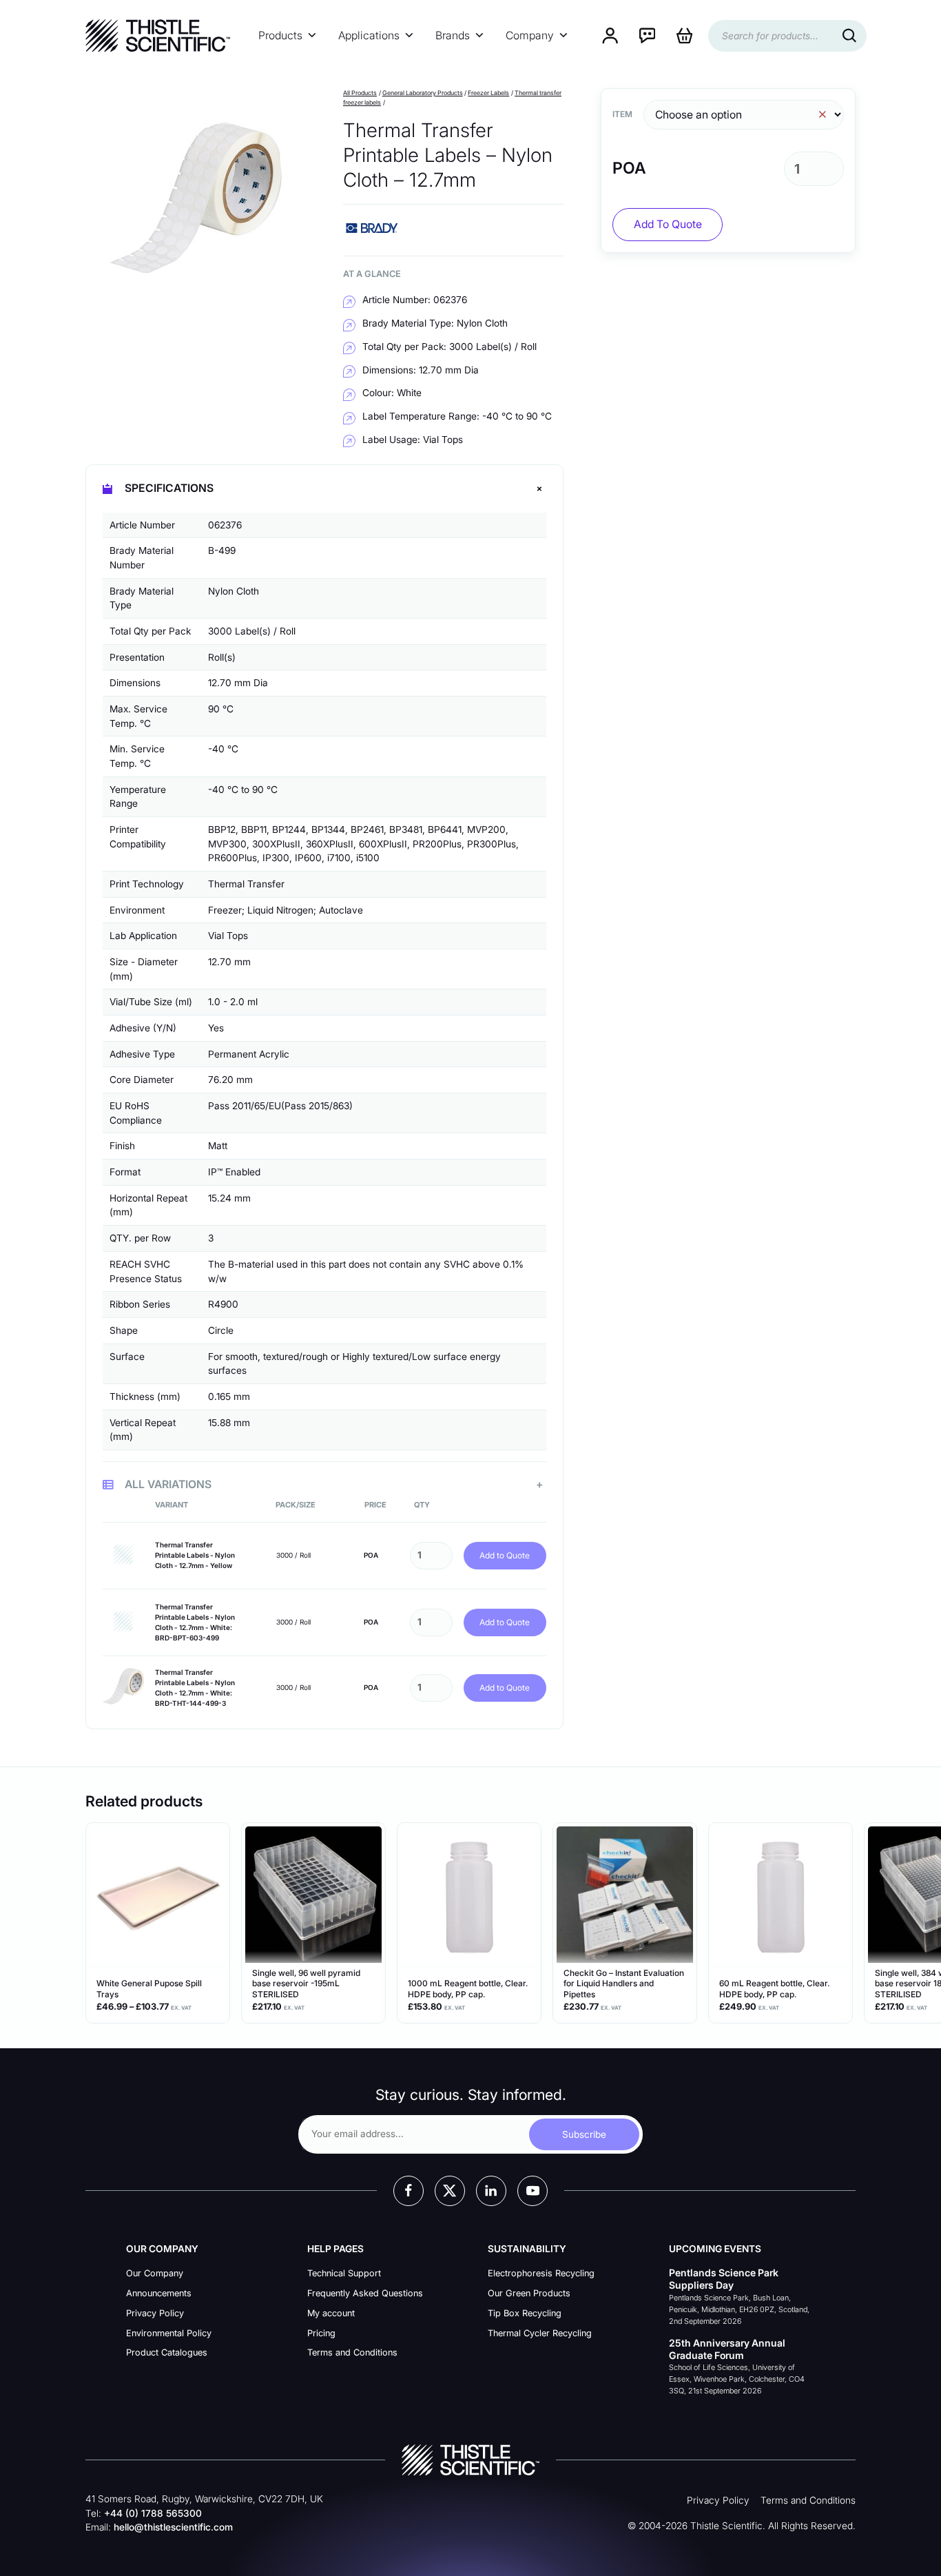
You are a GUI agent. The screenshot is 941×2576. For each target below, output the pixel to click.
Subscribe (584, 2134)
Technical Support (344, 2273)
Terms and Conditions (352, 2352)
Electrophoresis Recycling (541, 2273)
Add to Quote (505, 1555)
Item (622, 114)
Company (530, 35)
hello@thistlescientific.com (173, 2527)
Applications (369, 35)
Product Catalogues (167, 2352)
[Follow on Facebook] (409, 2191)
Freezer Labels (488, 93)
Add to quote (668, 224)
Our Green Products (529, 2293)
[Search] (849, 36)
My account (331, 2313)
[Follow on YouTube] (532, 2191)
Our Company (155, 2273)
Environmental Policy (169, 2333)
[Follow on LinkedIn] (491, 2191)
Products (280, 35)
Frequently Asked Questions (365, 2293)
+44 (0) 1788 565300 (153, 2513)
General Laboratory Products (423, 93)
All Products (360, 93)
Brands (453, 35)
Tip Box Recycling (525, 2313)
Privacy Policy (155, 2313)
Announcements (159, 2293)
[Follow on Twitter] (450, 2191)
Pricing (321, 2333)
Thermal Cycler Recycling (540, 2333)
